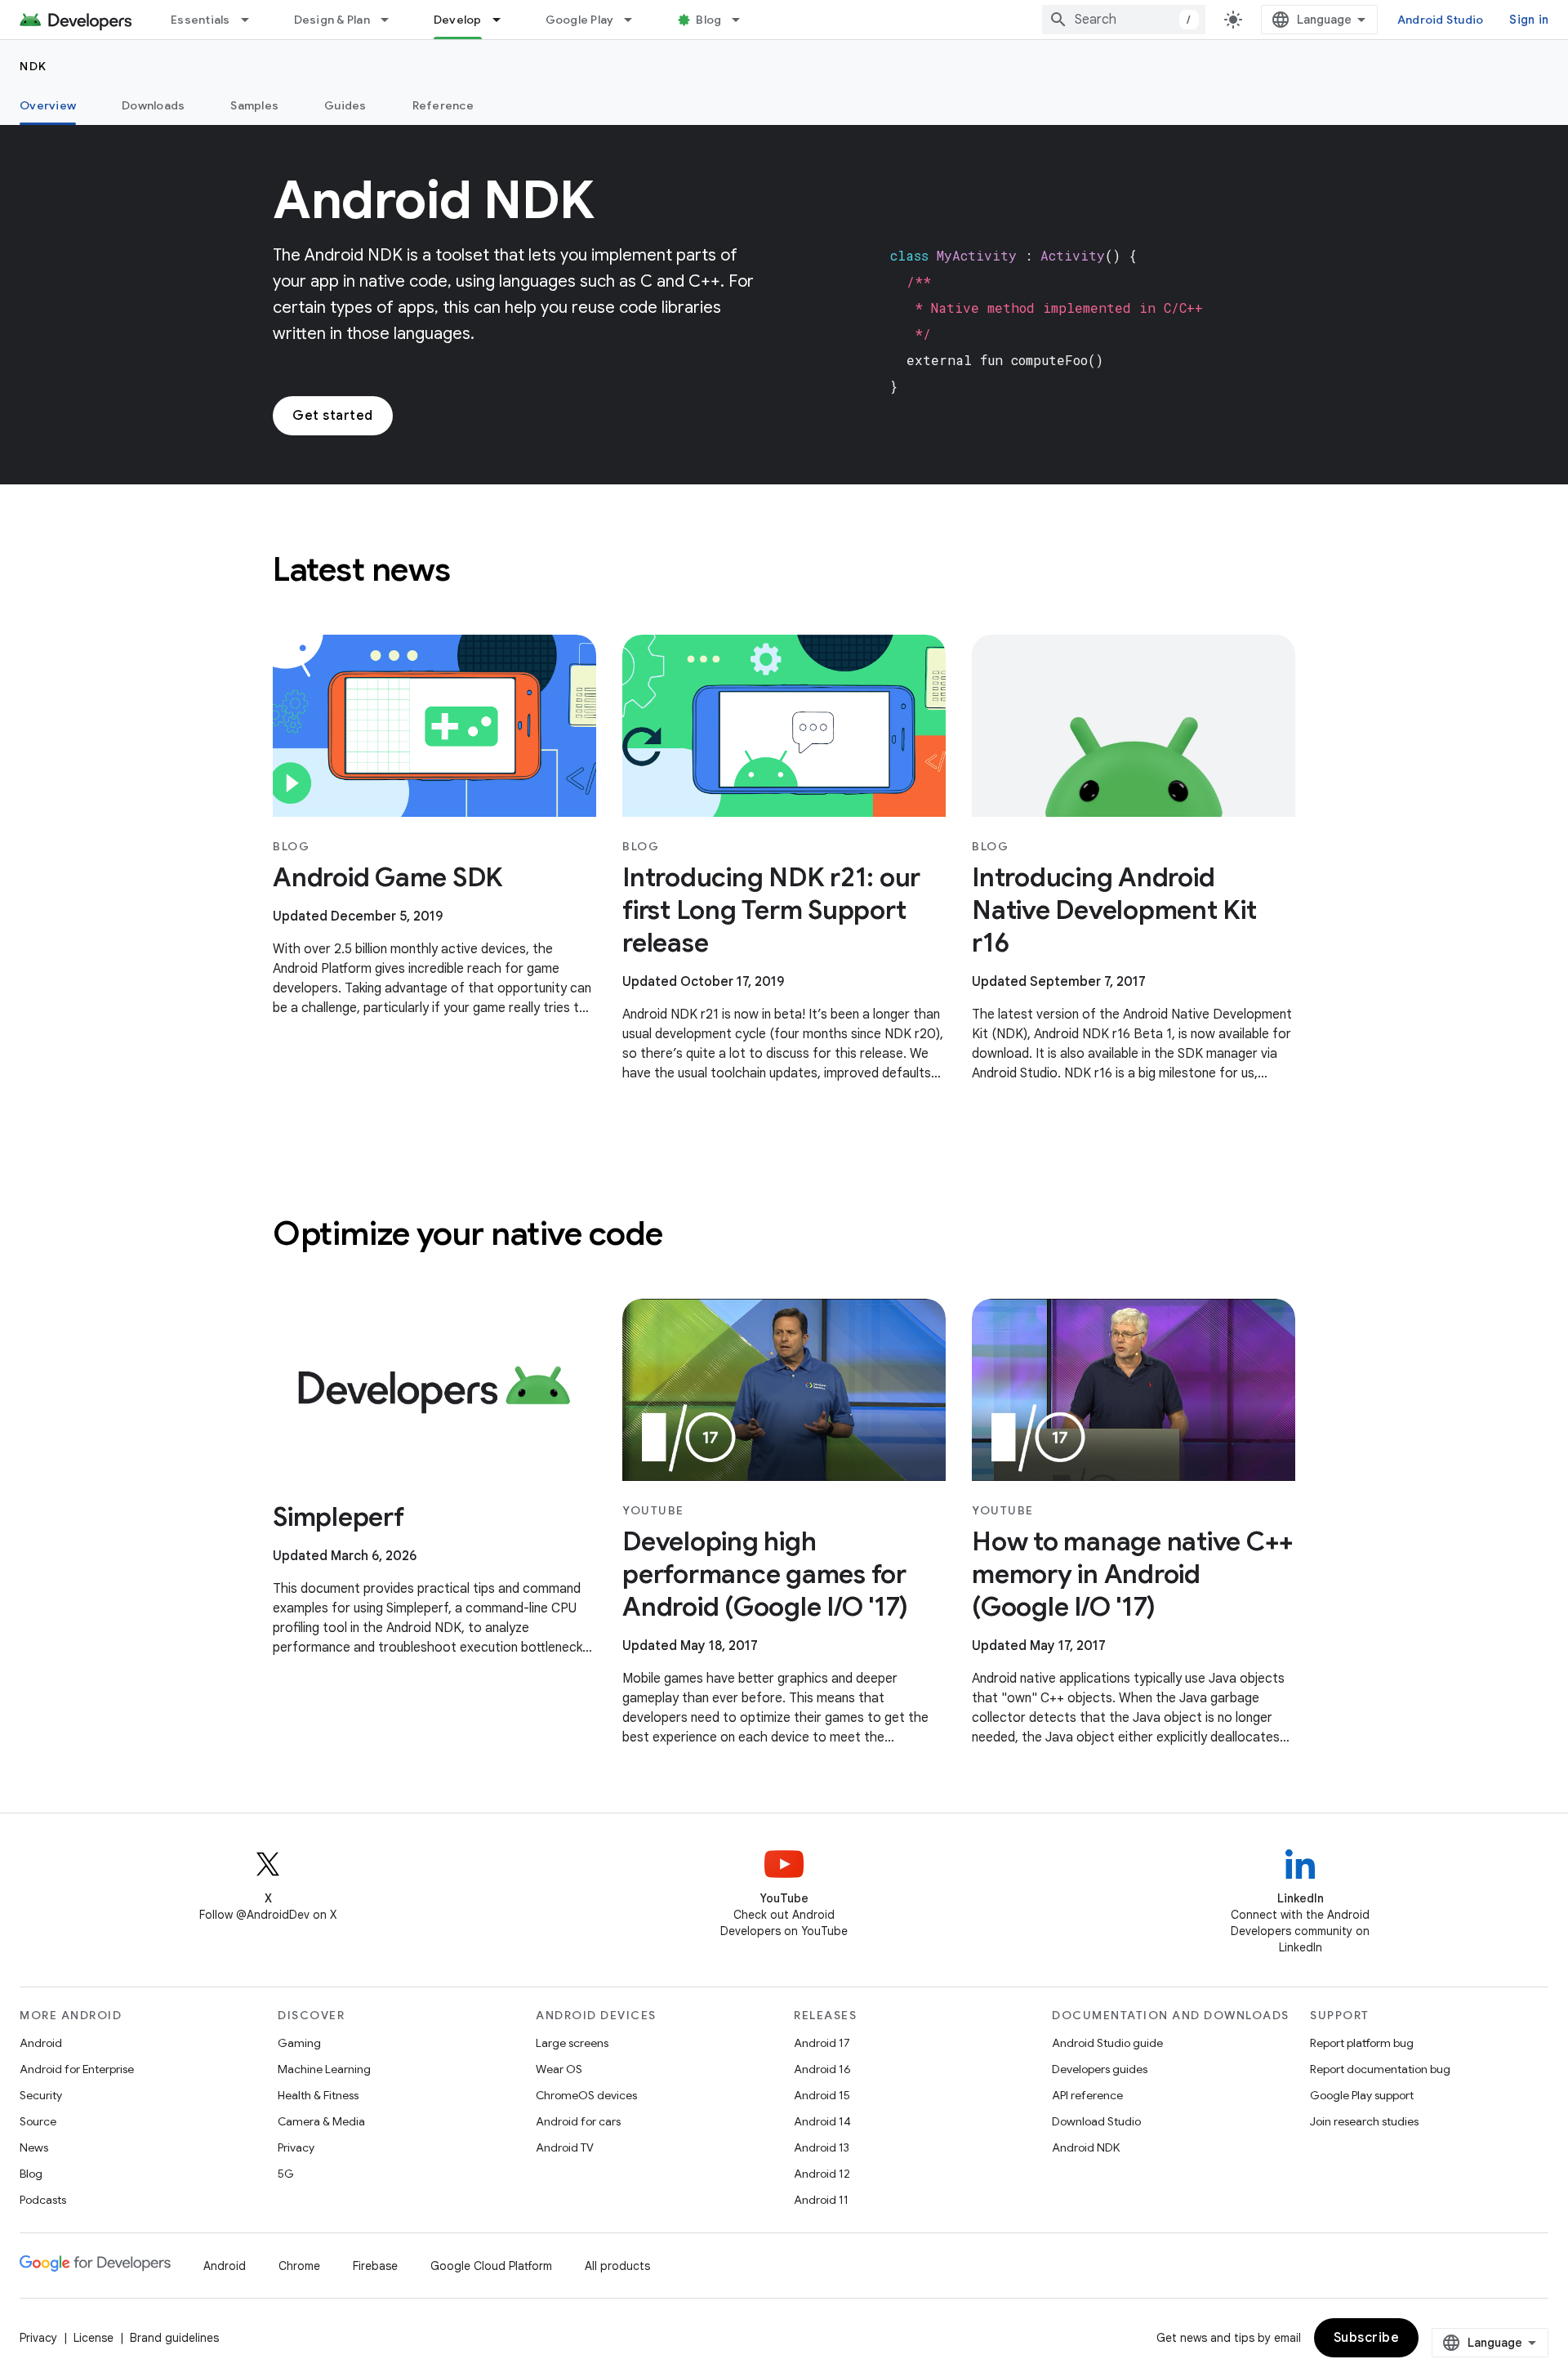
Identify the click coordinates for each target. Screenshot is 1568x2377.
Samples (254, 105)
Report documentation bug (1380, 2069)
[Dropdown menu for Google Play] (635, 20)
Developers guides (1100, 2069)
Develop (458, 20)
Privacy (296, 2147)
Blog (708, 20)
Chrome (299, 2266)
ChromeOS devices (586, 2095)
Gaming (299, 2043)
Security (41, 2095)
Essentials (200, 20)
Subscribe (1367, 2338)
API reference (1087, 2095)
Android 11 (821, 2200)
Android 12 (822, 2174)
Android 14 (822, 2121)
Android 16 (822, 2069)
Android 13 (822, 2147)
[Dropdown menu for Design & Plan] (392, 20)
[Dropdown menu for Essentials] (252, 20)
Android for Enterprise (77, 2069)
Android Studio (1441, 20)
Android (41, 2043)
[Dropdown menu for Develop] (504, 20)
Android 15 (822, 2095)
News (34, 2147)
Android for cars (578, 2121)
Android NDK (1086, 2147)
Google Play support (1362, 2095)
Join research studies (1364, 2121)
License (94, 2338)
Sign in (1529, 20)
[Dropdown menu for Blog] (743, 20)
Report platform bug (1362, 2043)
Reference (443, 105)
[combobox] (1124, 20)
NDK (33, 66)
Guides (345, 105)
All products (617, 2266)
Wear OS (559, 2069)
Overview (48, 105)
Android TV (565, 2147)
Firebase (375, 2266)
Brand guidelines (174, 2338)
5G (286, 2174)
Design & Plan (332, 20)
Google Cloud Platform (491, 2266)
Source (38, 2121)
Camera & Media (321, 2121)
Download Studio (1096, 2121)
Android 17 (822, 2043)
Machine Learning (324, 2069)
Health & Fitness (318, 2095)
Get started (333, 416)
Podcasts (43, 2200)
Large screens (572, 2043)
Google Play (580, 20)
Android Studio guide (1107, 2043)
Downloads (153, 105)
